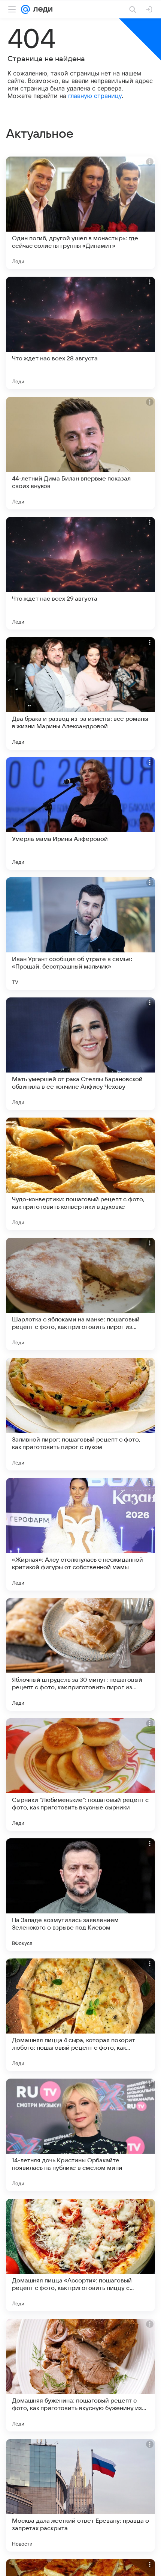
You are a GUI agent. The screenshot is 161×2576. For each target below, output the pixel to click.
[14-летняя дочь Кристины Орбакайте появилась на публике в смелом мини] (80, 2135)
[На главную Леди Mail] (41, 9)
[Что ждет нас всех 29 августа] (80, 573)
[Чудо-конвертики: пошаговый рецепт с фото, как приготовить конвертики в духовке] (80, 1174)
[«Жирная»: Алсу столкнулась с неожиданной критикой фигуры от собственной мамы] (80, 1534)
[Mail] (25, 9)
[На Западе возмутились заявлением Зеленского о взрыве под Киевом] (80, 1895)
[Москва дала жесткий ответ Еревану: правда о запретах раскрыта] (80, 2495)
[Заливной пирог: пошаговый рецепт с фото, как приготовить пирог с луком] (80, 1414)
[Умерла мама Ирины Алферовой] (80, 813)
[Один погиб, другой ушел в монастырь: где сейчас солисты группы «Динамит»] (80, 213)
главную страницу (95, 96)
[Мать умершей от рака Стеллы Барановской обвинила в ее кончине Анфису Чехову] (80, 1054)
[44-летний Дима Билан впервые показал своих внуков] (80, 453)
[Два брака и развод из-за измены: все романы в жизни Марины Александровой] (80, 693)
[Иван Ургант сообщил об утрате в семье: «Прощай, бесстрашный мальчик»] (80, 934)
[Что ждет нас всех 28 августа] (80, 333)
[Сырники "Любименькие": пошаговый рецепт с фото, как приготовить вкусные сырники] (80, 1775)
